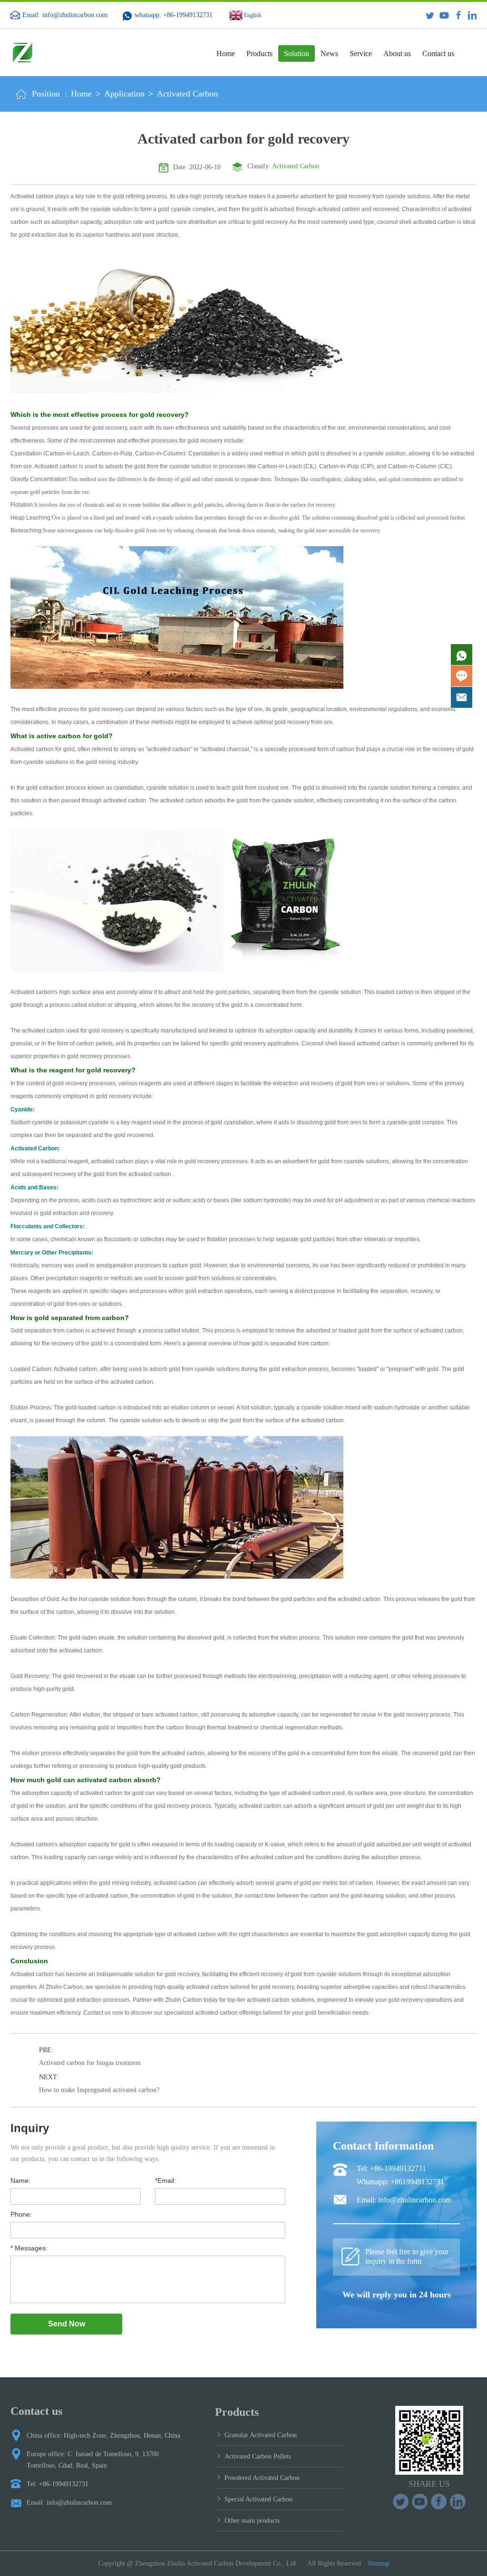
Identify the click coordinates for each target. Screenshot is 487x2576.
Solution (297, 53)
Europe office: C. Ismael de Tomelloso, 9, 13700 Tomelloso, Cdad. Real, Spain (93, 2460)
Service (361, 53)
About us (397, 53)
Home (226, 53)
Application (124, 94)
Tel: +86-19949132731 (391, 2168)
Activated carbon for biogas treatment (90, 2063)
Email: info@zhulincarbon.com (65, 15)
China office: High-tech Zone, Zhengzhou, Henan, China (103, 2436)
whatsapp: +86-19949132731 (174, 15)
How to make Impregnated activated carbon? (99, 2090)
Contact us (438, 53)
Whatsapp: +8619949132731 (400, 2182)
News (329, 53)
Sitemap (379, 2563)
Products (259, 53)
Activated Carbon (187, 94)
